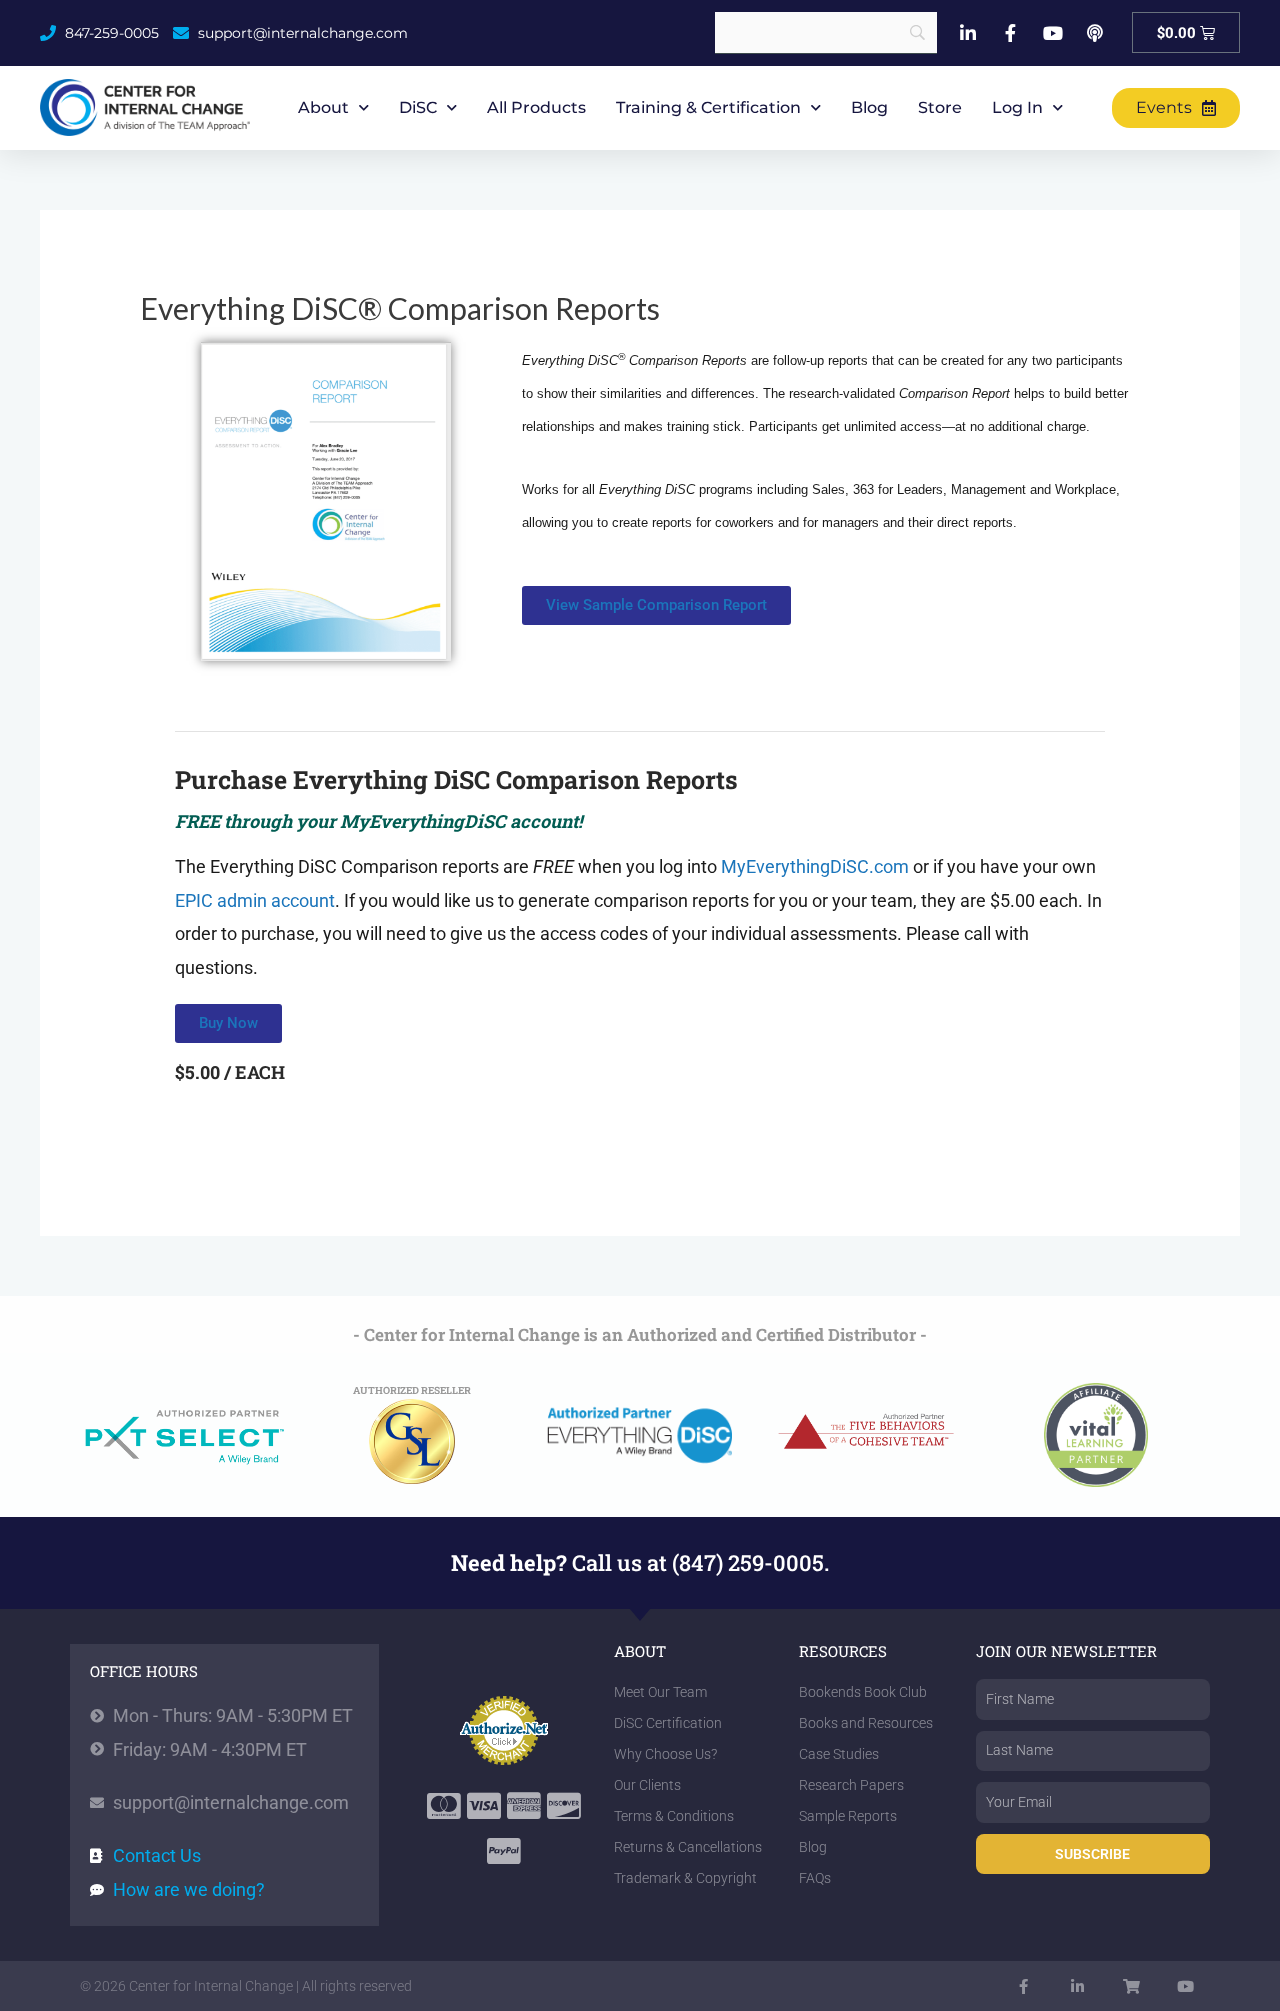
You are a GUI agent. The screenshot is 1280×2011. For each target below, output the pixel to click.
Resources (843, 1651)
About (323, 107)
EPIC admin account (255, 900)
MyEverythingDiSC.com (815, 866)
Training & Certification (708, 107)
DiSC (418, 107)
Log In (1017, 107)
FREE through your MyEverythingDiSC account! (378, 821)
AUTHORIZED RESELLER (412, 1390)
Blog (869, 107)
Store (940, 107)
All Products (536, 107)
